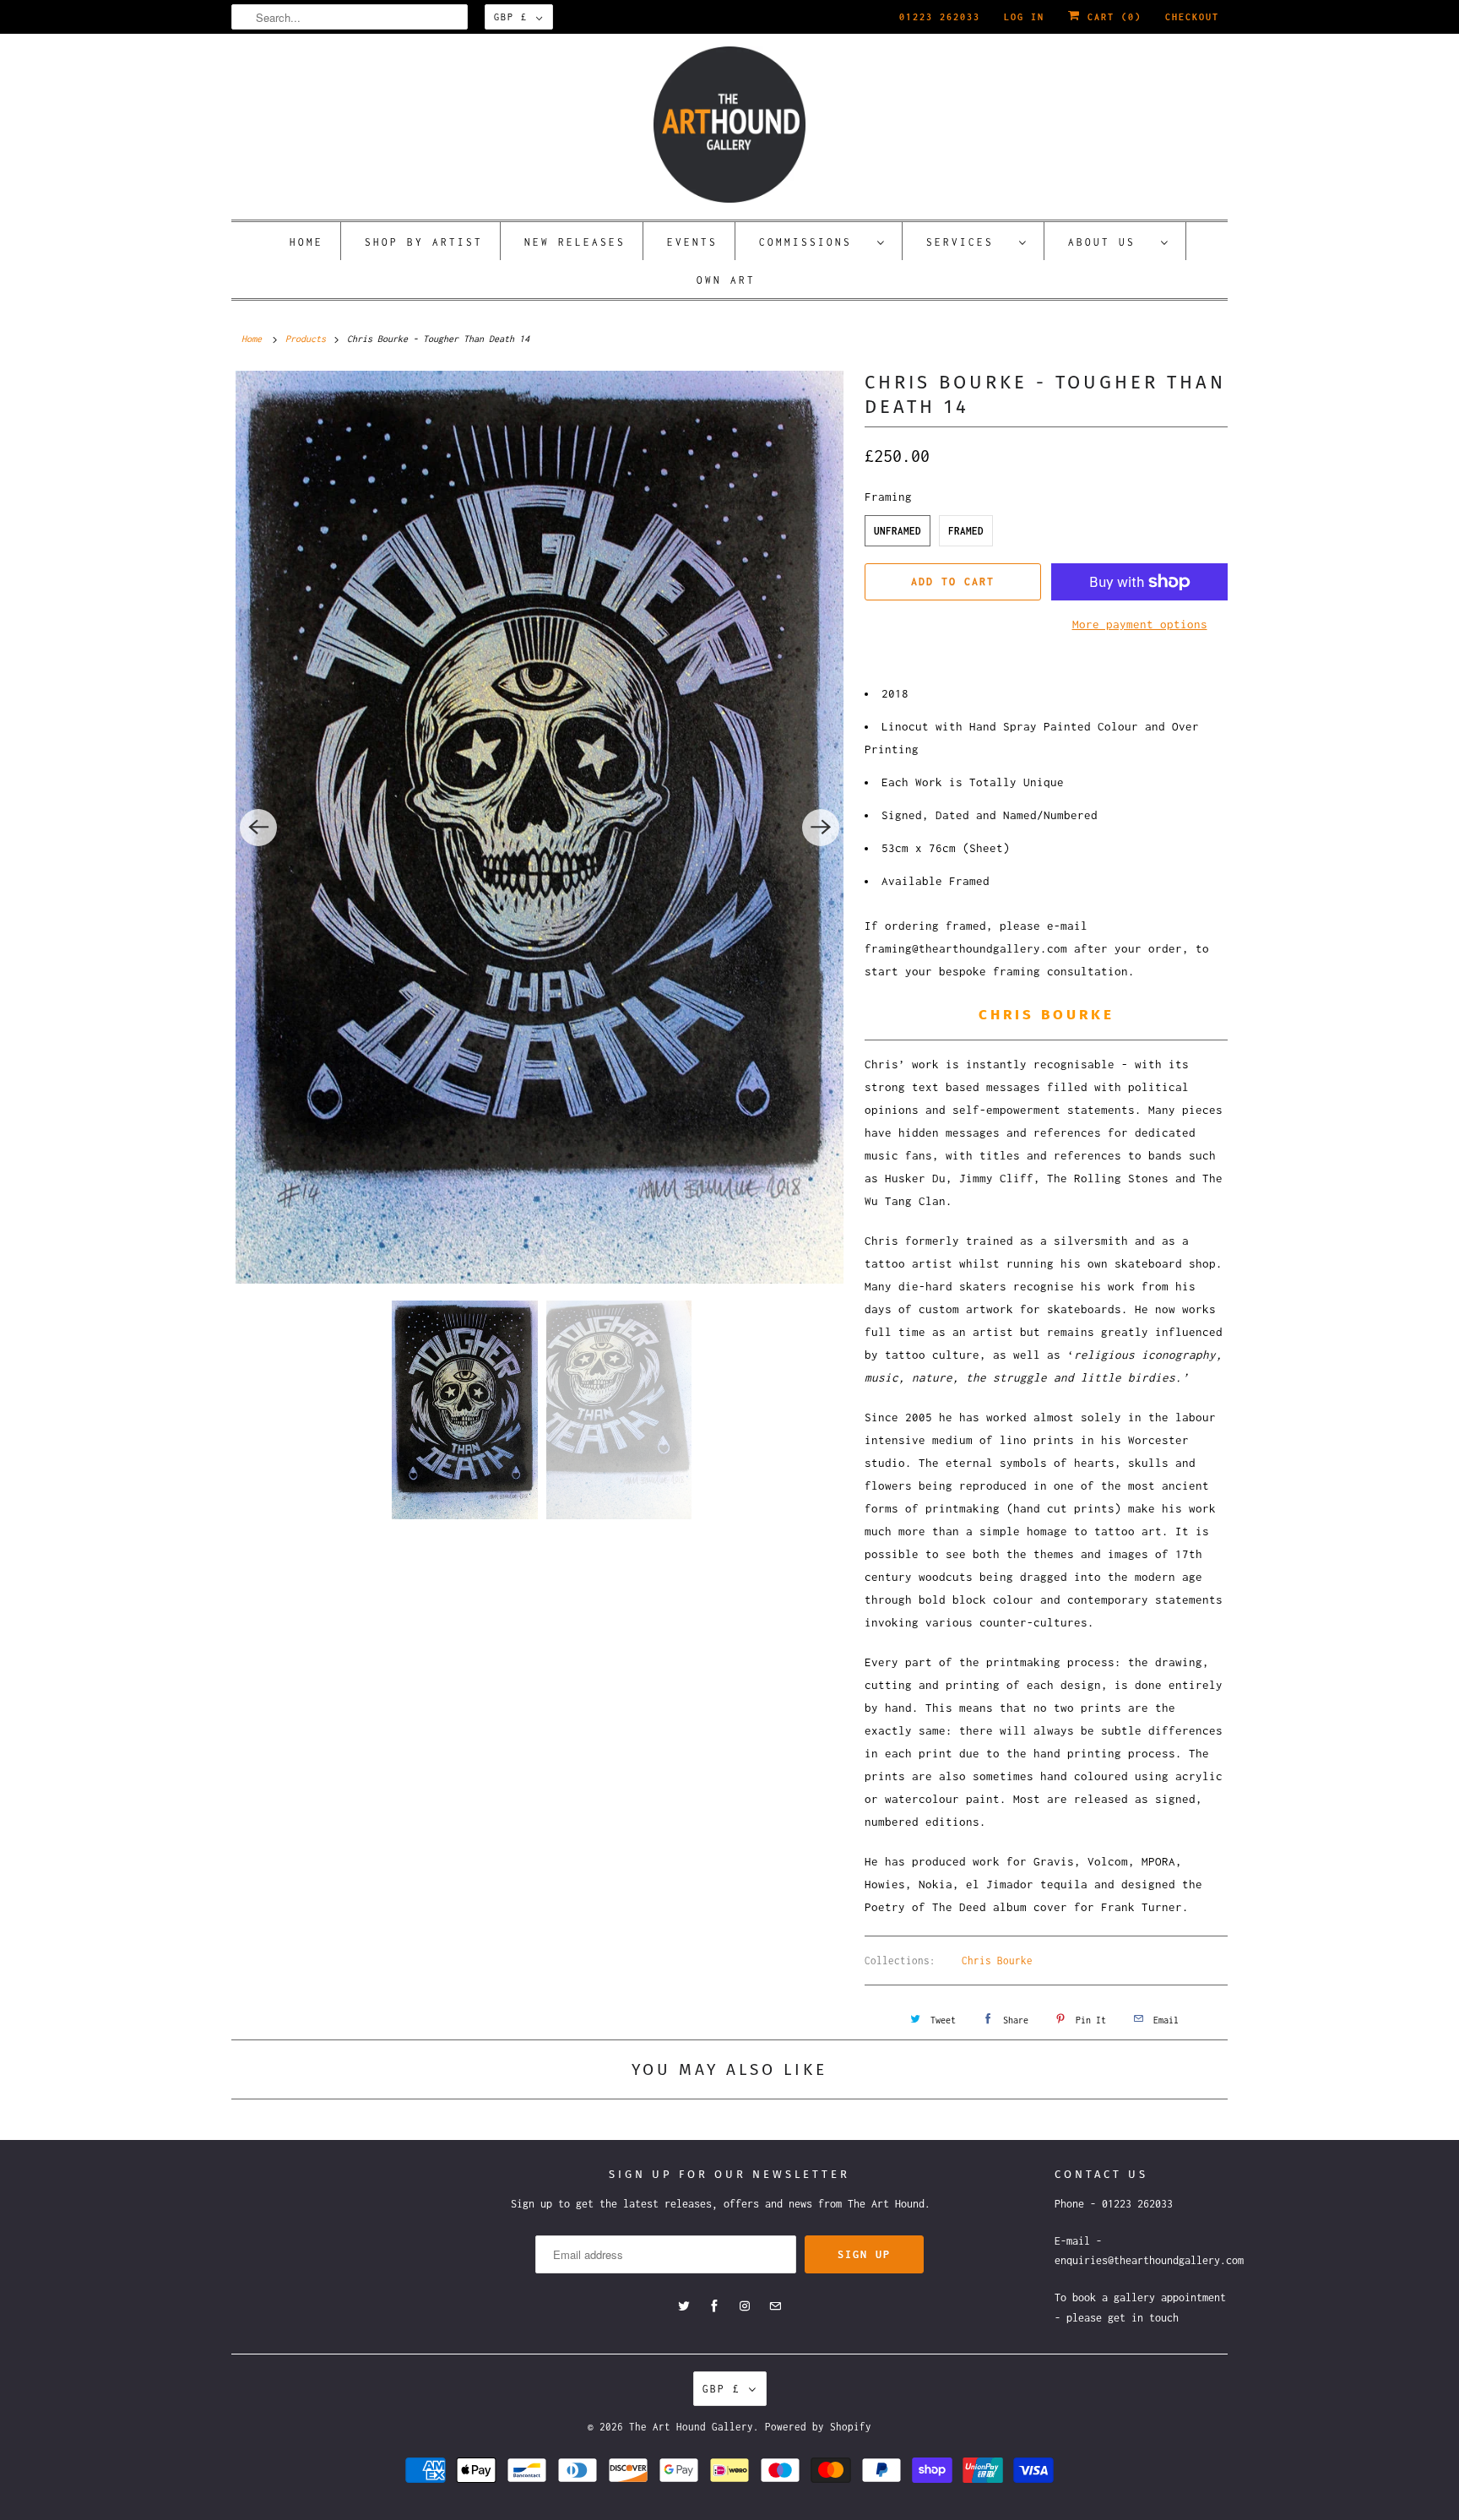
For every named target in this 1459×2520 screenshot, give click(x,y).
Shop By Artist (424, 242)
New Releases (575, 242)
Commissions (814, 242)
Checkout (1192, 17)
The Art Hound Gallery (691, 2427)
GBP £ (511, 17)
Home (306, 242)
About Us (1110, 242)
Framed (966, 531)
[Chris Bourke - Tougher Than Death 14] (540, 827)
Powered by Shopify (818, 2427)
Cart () (1111, 17)
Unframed (898, 531)
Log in (1024, 17)
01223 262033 (940, 17)
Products (306, 339)
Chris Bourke (997, 1961)
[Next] (821, 828)
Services (968, 242)
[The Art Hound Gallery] (729, 125)
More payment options (1140, 624)
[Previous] (258, 828)
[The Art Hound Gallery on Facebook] (714, 2306)
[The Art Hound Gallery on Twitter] (684, 2306)
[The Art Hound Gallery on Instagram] (745, 2306)
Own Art (726, 280)
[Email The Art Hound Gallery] (775, 2306)
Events (692, 242)
